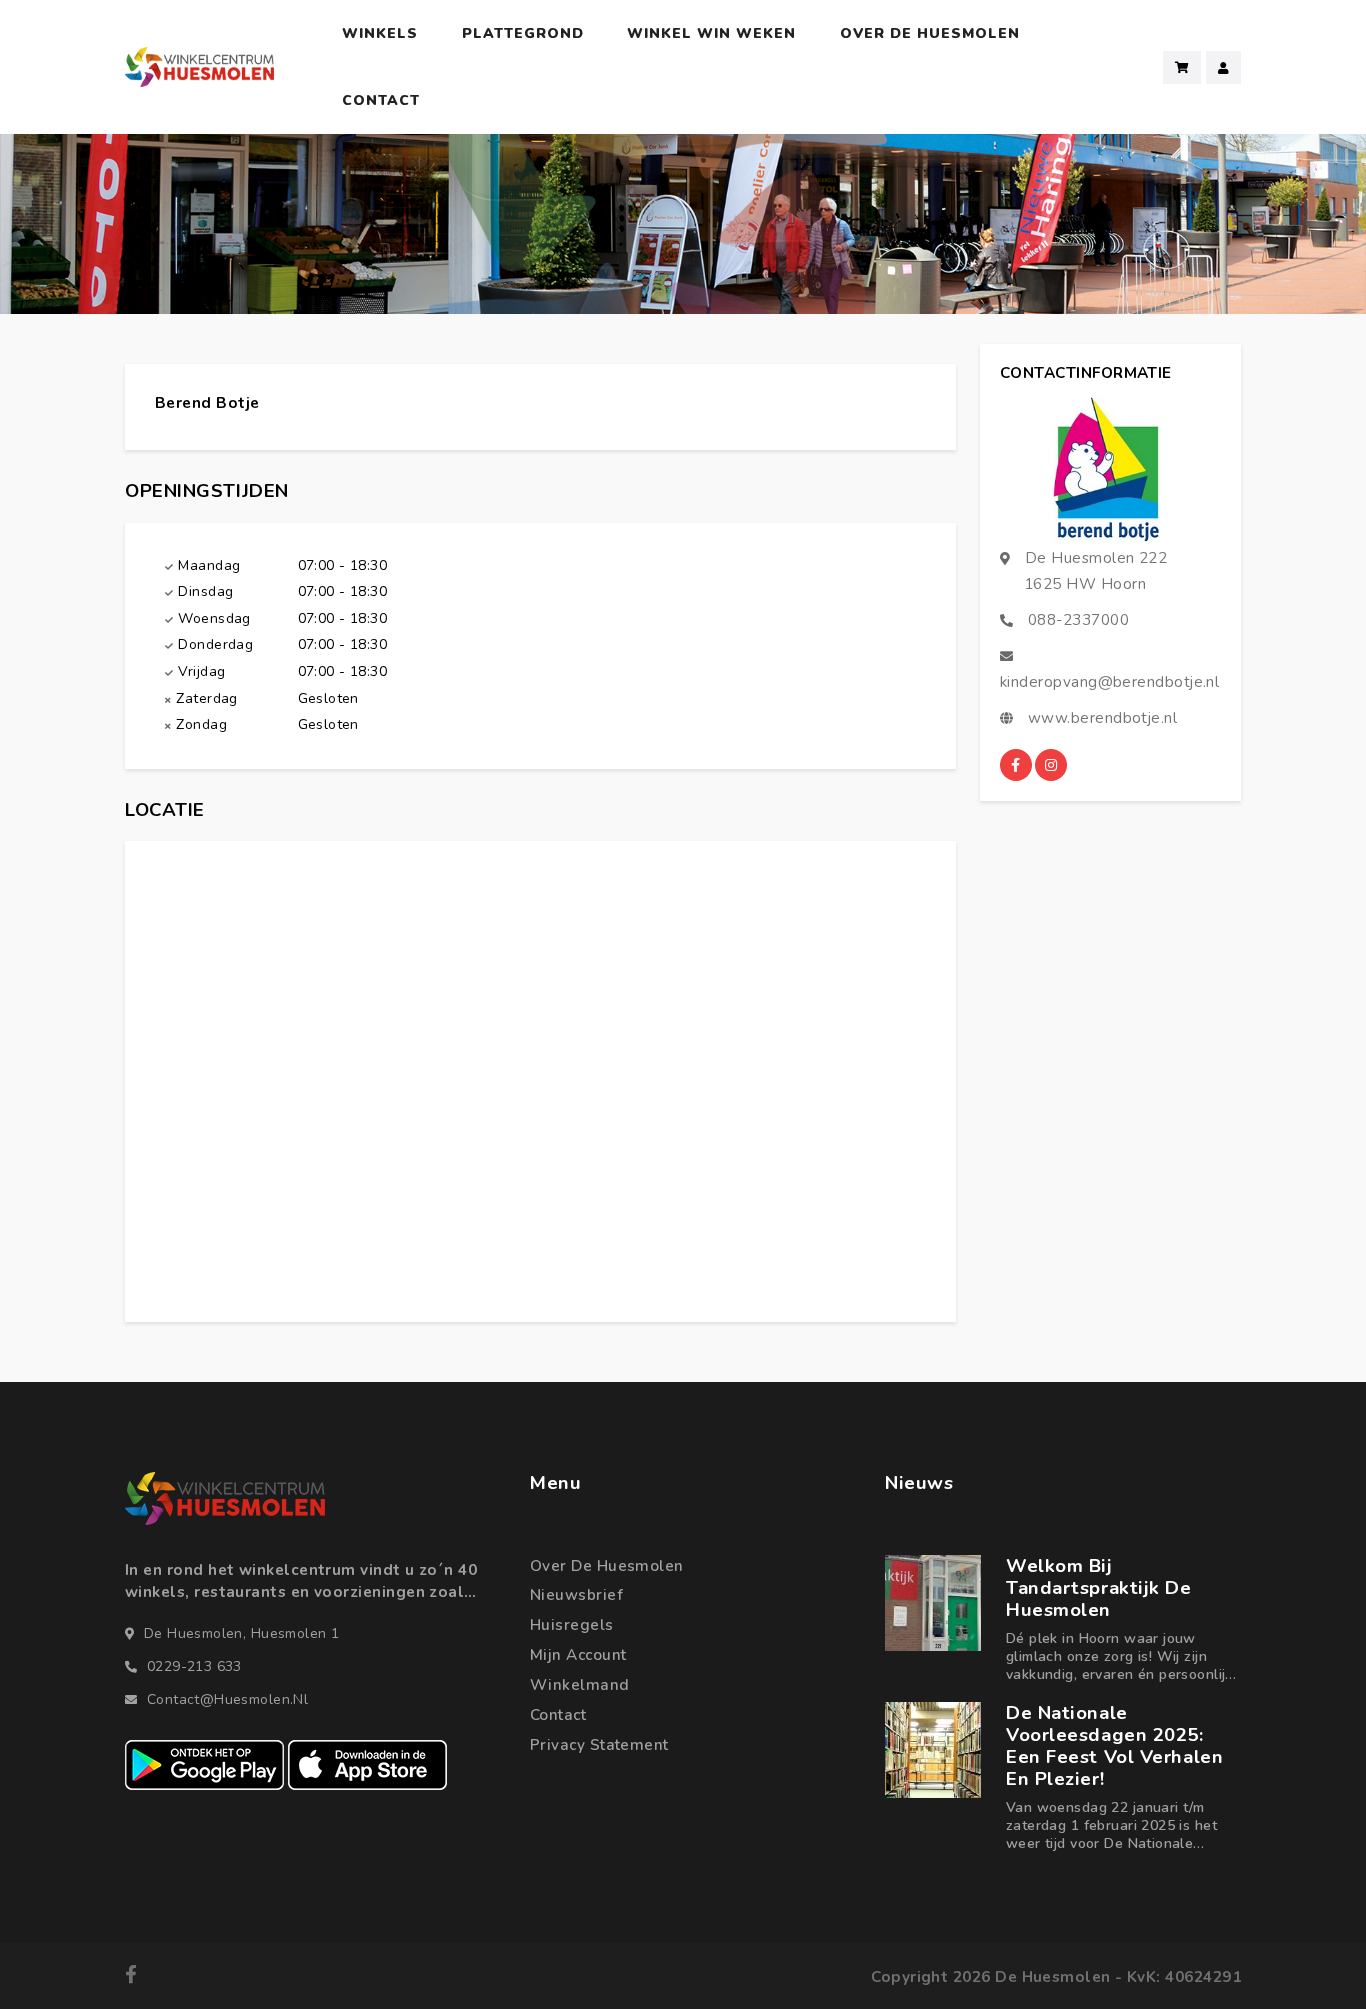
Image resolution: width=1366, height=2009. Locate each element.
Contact (381, 100)
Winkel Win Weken (711, 33)
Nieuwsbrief (576, 1595)
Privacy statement (599, 1745)
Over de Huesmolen (607, 1566)
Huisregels (572, 1625)
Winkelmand (580, 1685)
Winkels (380, 33)
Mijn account (578, 1655)
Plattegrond (523, 33)
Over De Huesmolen (930, 33)
